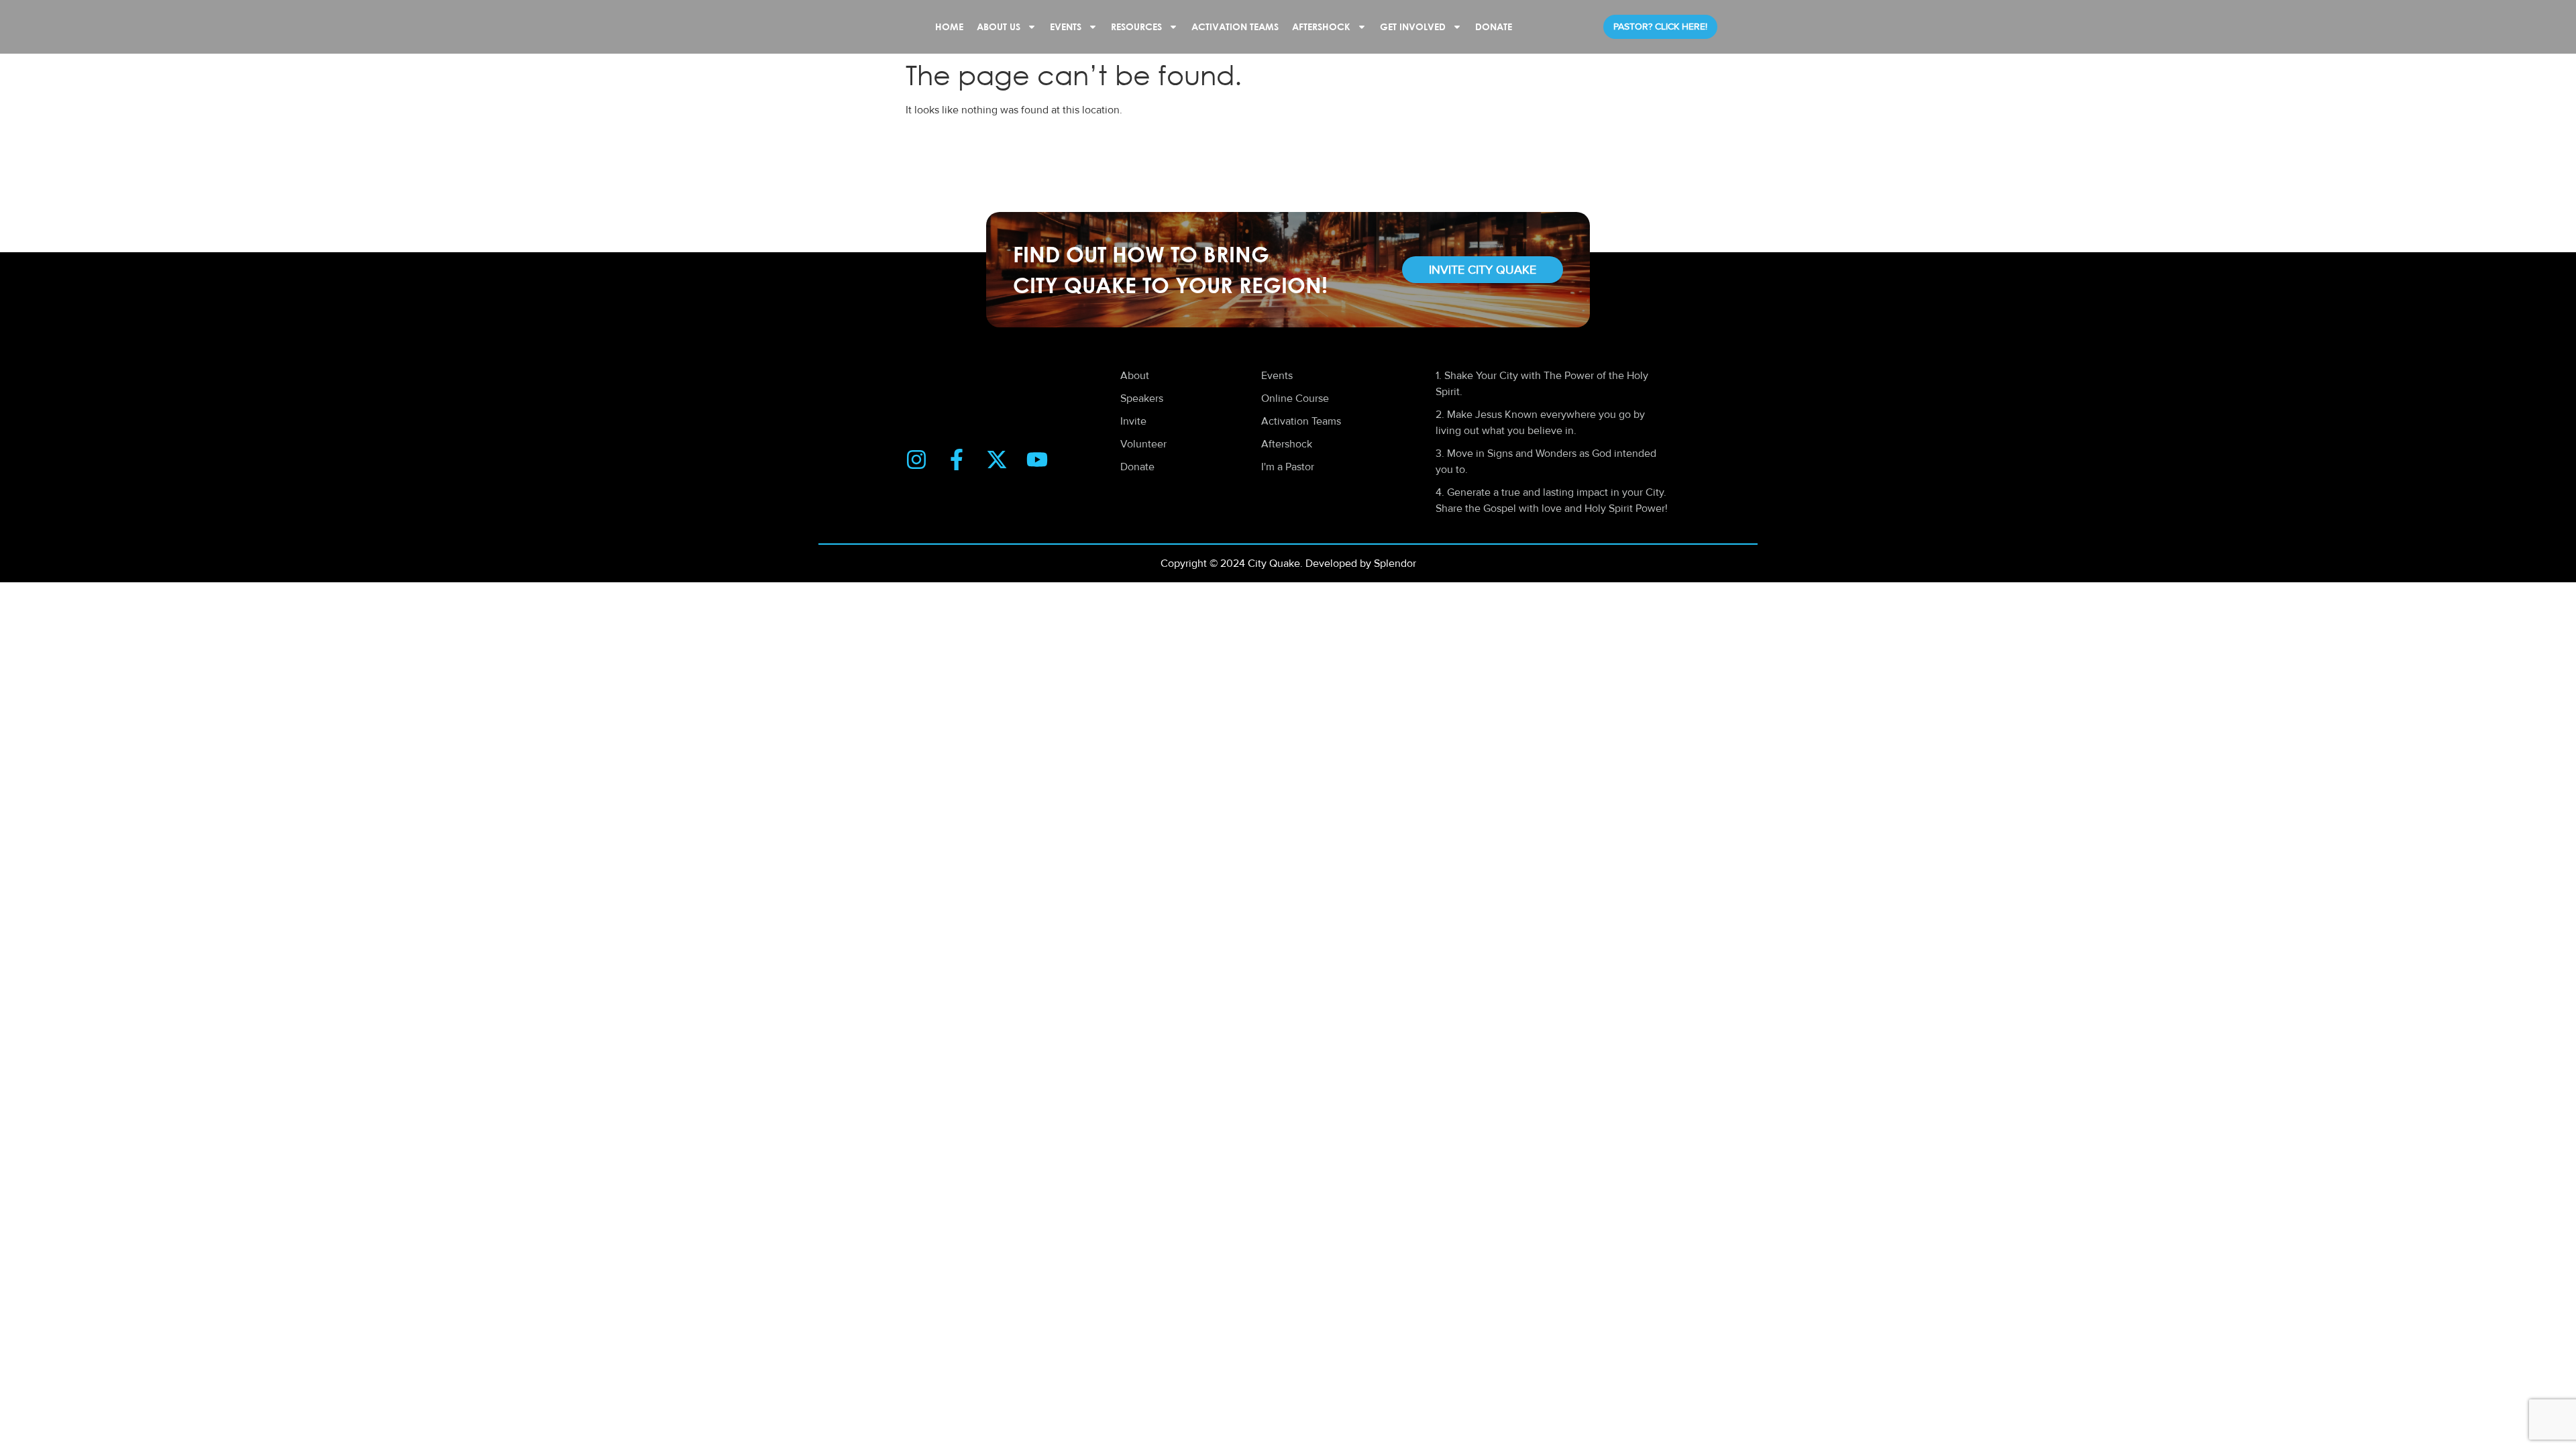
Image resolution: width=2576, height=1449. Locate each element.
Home (949, 26)
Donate (1494, 26)
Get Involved (1413, 26)
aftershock (1321, 26)
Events (1066, 26)
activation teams (1235, 26)
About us (999, 26)
